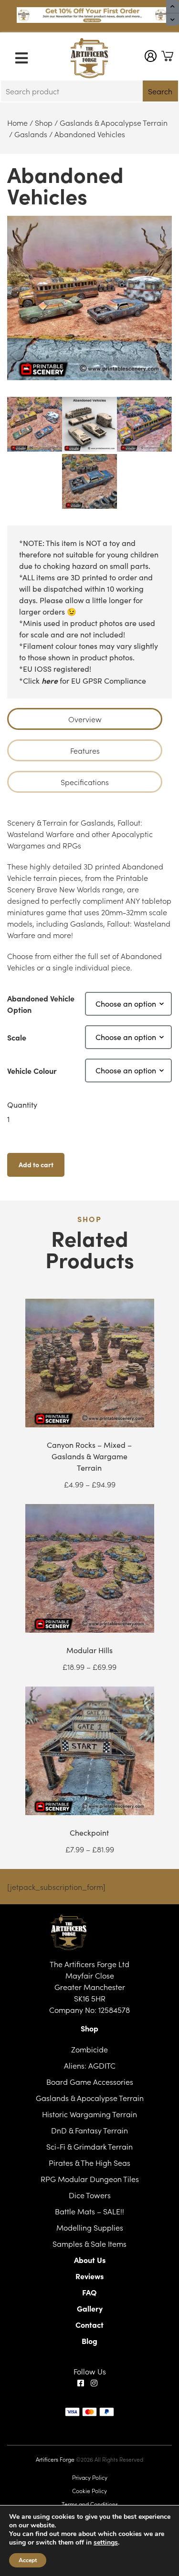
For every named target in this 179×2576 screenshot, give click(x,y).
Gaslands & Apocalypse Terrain (114, 122)
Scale (17, 1037)
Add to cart (36, 1164)
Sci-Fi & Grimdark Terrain (89, 2146)
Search (160, 91)
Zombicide (89, 2049)
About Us (90, 2260)
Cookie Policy (89, 2490)
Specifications (85, 782)
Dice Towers (90, 2195)
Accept (28, 2560)
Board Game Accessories (90, 2081)
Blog (89, 2341)
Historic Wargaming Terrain (89, 2114)
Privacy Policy (90, 2477)
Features (85, 750)
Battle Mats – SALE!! (89, 2211)
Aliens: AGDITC (90, 2065)
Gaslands (31, 134)
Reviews (89, 2276)
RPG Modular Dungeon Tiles (90, 2179)
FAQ (89, 2292)
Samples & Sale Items (89, 2243)
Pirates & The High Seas (89, 2162)
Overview (85, 719)
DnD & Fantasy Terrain (89, 2130)
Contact (89, 2324)
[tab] (85, 719)
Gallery (90, 2308)
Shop (44, 122)
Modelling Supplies (90, 2227)
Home (17, 122)
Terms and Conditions (90, 2504)
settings (106, 2543)
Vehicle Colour (32, 1071)
